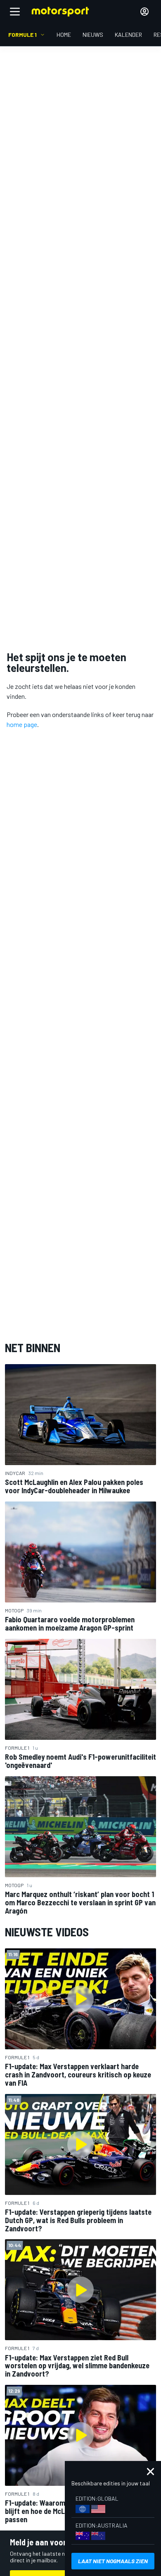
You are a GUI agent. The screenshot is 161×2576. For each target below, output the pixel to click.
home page (22, 724)
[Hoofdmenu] (15, 12)
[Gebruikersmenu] (144, 12)
